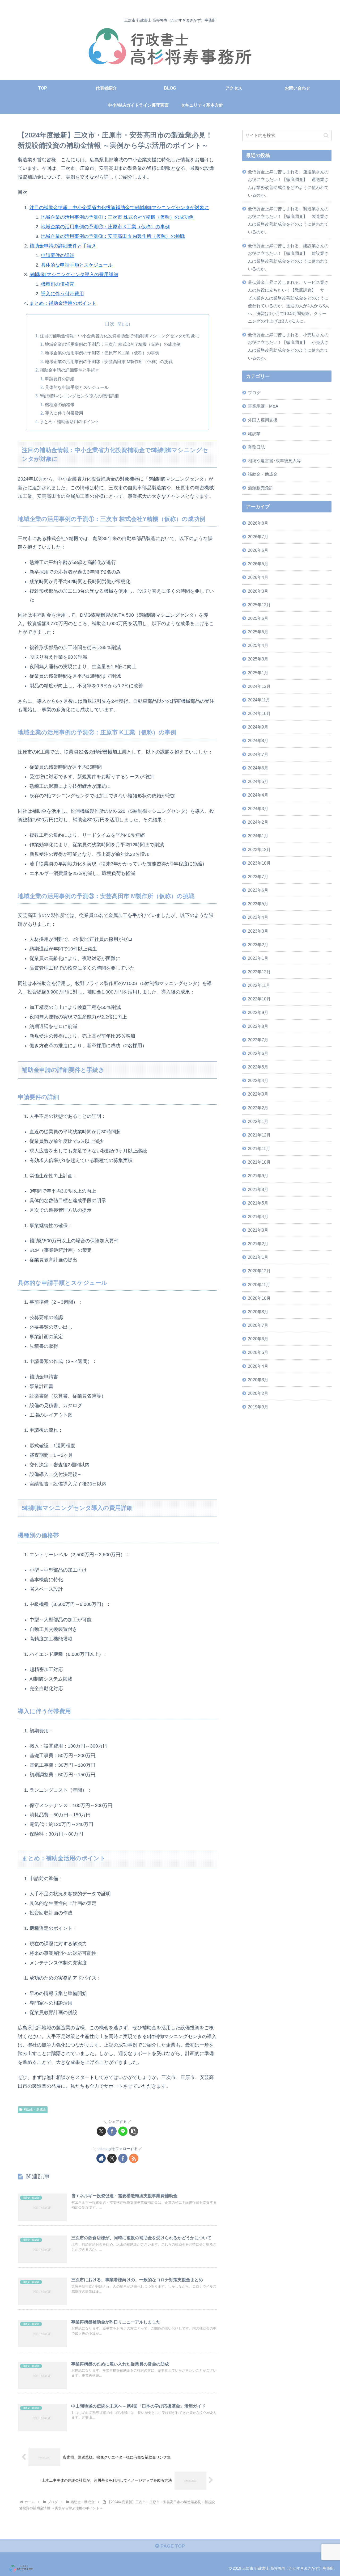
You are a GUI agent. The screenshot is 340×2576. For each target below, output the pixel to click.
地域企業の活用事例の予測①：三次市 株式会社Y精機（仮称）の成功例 (117, 217)
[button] (133, 2131)
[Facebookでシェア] (112, 2131)
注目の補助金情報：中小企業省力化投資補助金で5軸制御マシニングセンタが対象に (119, 208)
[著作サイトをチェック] (101, 2158)
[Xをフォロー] (112, 2158)
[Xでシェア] (101, 2131)
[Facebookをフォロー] (123, 2158)
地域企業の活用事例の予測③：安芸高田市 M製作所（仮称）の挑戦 (113, 236)
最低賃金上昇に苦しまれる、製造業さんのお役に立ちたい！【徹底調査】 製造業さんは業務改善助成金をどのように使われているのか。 (288, 220)
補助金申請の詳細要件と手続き (63, 246)
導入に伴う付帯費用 (62, 294)
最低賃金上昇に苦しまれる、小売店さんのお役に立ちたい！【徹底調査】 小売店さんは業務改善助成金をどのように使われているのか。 (288, 346)
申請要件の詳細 (58, 255)
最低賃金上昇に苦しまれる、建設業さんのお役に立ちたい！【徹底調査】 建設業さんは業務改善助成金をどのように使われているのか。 (288, 257)
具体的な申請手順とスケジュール (77, 265)
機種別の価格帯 (58, 284)
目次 (110, 324)
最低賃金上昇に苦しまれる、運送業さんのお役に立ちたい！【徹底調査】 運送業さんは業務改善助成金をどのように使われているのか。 (288, 183)
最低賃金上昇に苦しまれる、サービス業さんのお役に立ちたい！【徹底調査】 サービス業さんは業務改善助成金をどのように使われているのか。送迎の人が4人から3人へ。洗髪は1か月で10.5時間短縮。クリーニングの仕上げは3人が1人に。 (288, 302)
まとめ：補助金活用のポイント (63, 303)
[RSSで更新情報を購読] (134, 2158)
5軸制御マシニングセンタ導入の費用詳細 (74, 275)
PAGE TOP (172, 2546)
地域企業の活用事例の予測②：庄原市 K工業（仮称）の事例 (105, 227)
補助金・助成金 (35, 2110)
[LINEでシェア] (123, 2131)
